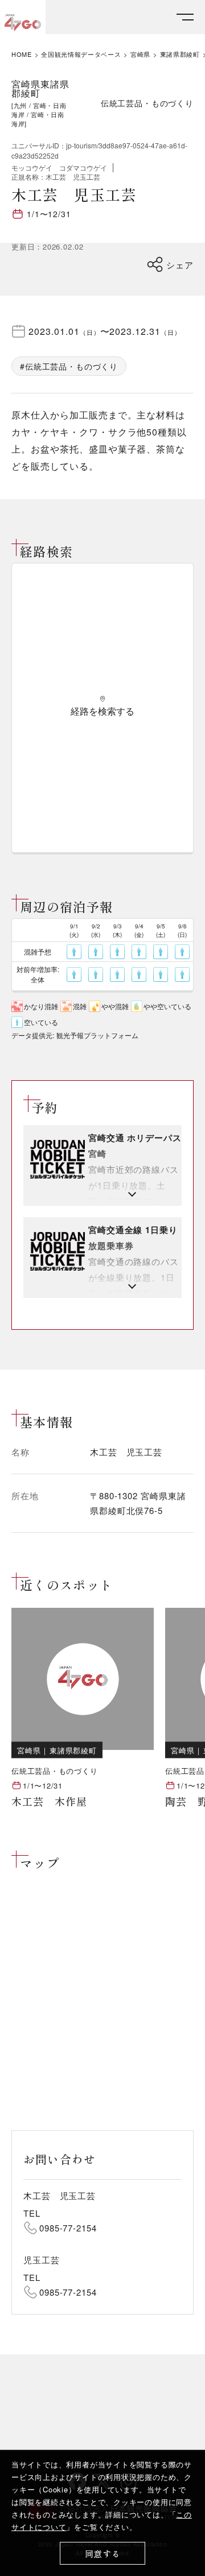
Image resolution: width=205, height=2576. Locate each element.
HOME (22, 54)
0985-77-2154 (68, 2228)
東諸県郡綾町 (180, 54)
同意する (103, 2554)
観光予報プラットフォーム (97, 1035)
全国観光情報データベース (81, 54)
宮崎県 (140, 54)
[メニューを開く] (185, 17)
